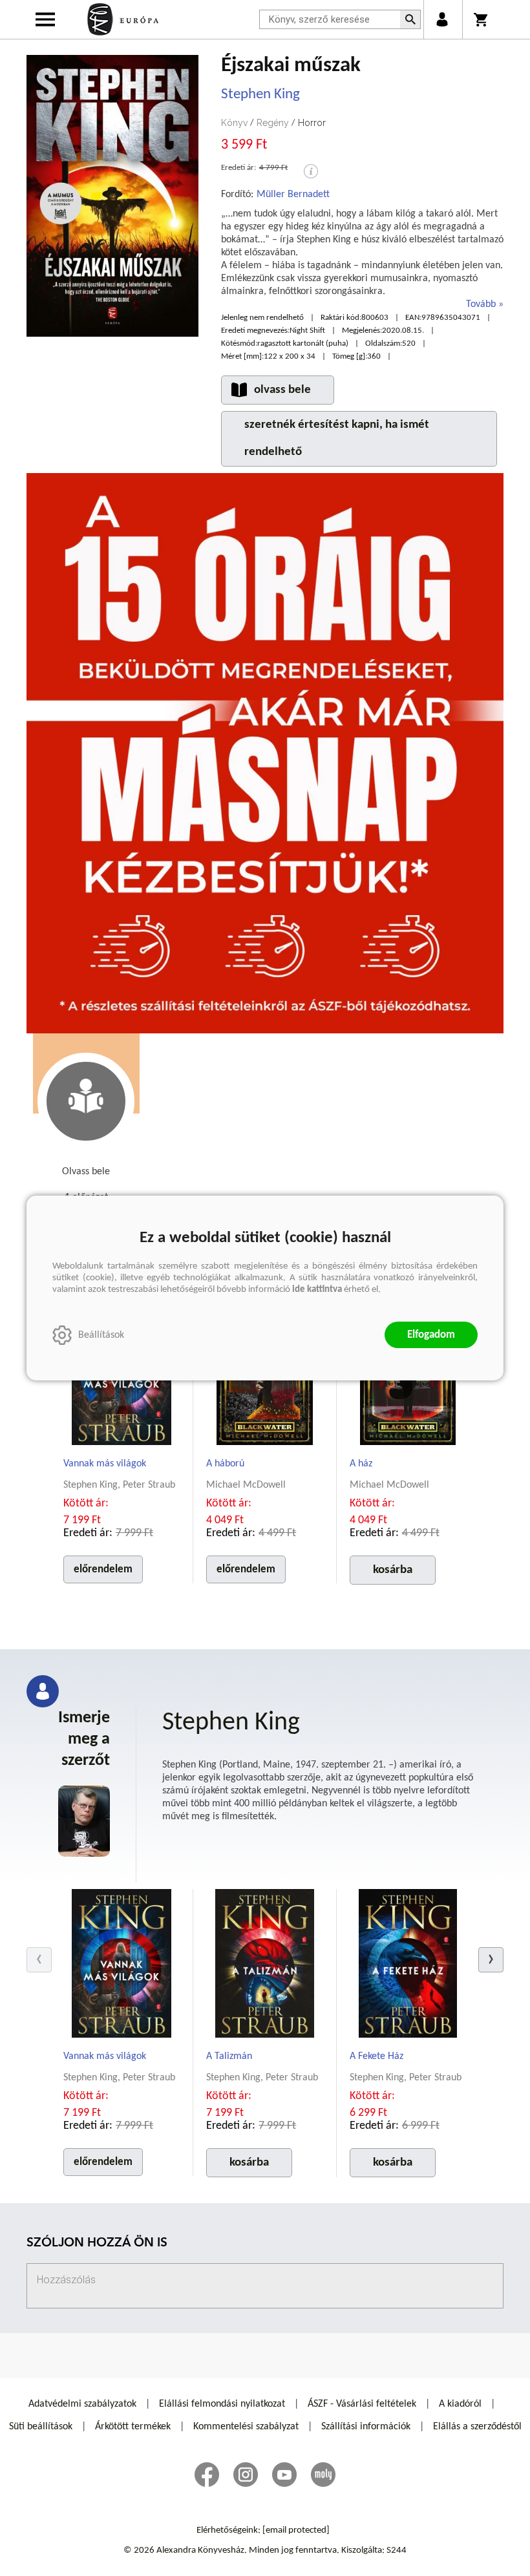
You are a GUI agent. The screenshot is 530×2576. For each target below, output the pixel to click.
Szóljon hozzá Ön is (97, 2243)
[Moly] (323, 2475)
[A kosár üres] (482, 19)
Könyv (234, 123)
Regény (273, 123)
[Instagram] (246, 2475)
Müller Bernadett (293, 195)
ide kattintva (317, 1290)
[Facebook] (207, 2475)
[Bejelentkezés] (442, 19)
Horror (312, 123)
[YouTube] (284, 2475)
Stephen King (260, 95)
